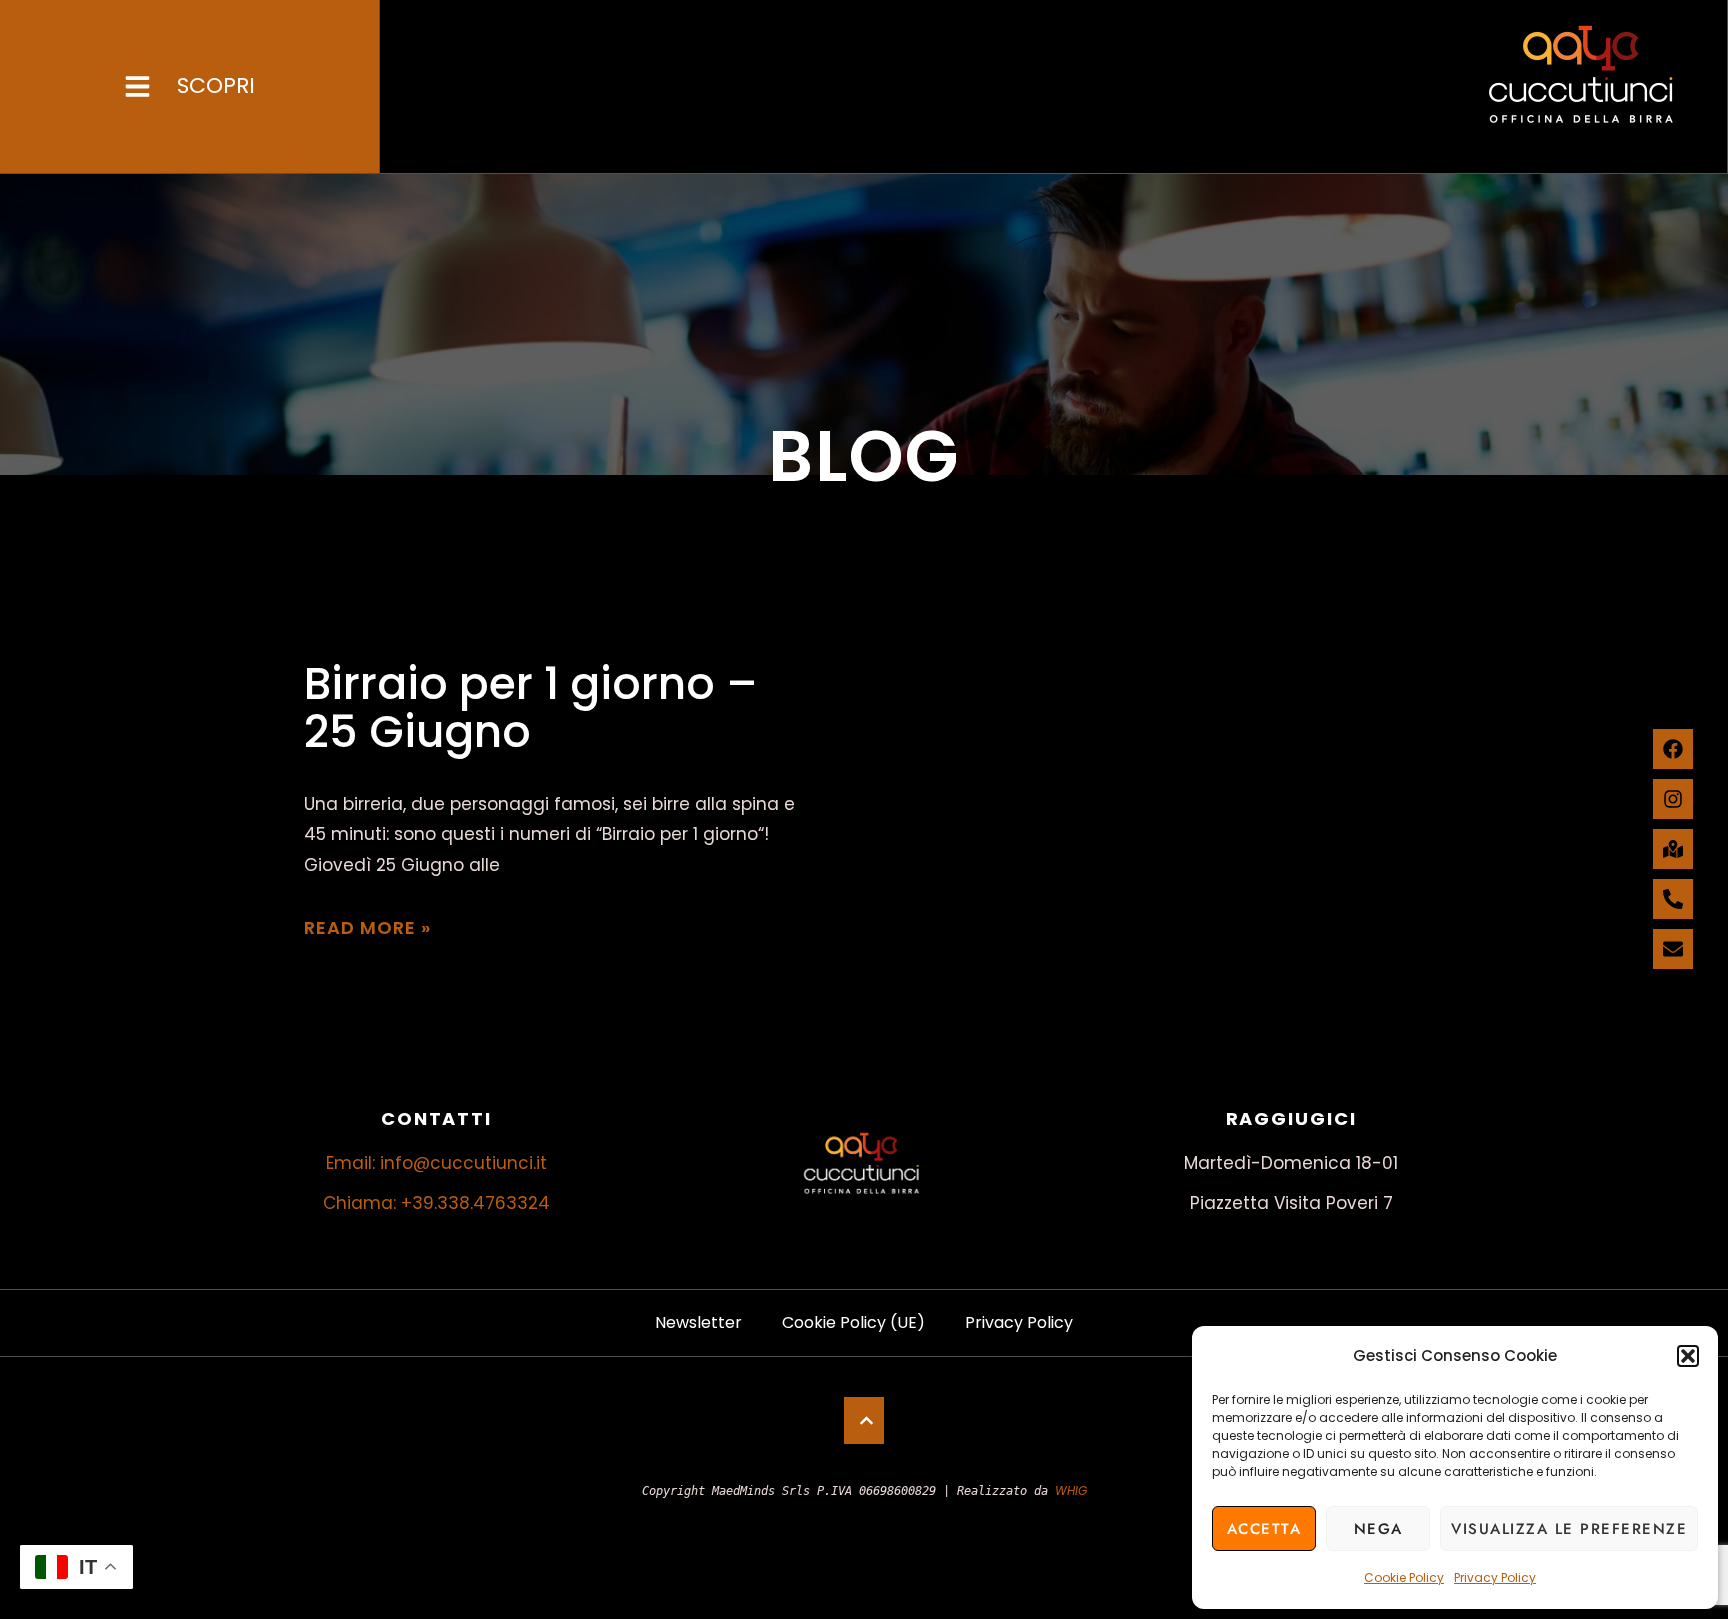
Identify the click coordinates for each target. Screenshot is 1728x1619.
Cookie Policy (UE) (853, 1322)
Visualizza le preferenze (1569, 1529)
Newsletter (698, 1322)
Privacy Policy (1495, 1577)
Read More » (367, 927)
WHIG (1071, 1490)
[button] (1688, 1356)
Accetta (1264, 1529)
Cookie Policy (1404, 1577)
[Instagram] (1673, 799)
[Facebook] (1673, 749)
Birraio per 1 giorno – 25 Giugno (531, 707)
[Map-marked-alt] (1673, 849)
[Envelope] (1673, 949)
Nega (1378, 1529)
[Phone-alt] (1673, 899)
